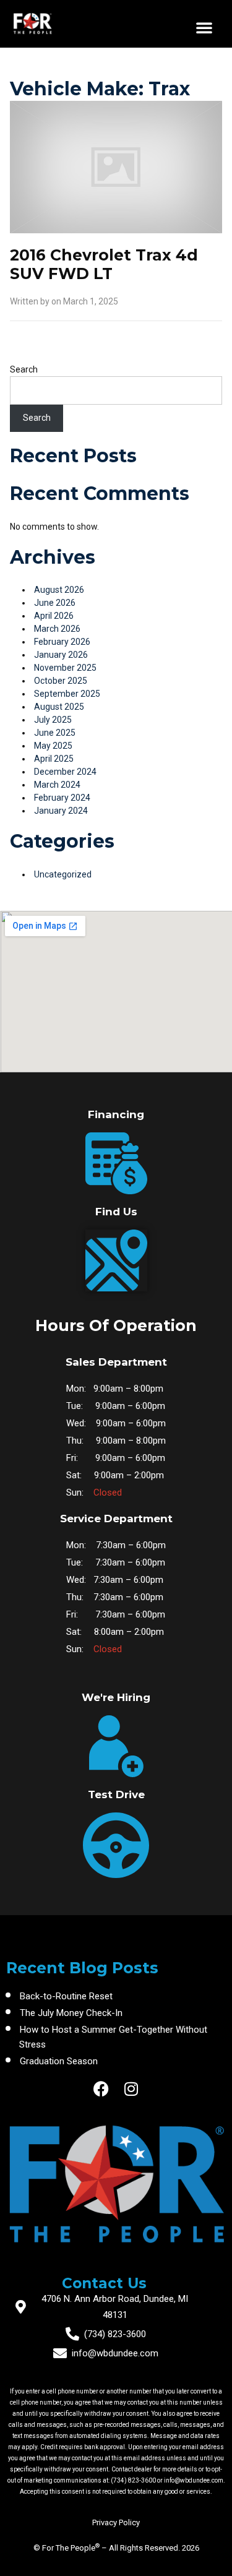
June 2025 (55, 733)
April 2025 (54, 759)
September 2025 (67, 694)
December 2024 (65, 772)
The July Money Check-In (71, 2013)
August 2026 (59, 590)
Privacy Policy (116, 2522)
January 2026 (61, 655)
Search (24, 369)
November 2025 (65, 668)
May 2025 (53, 746)
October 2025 (61, 681)
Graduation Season (59, 2061)
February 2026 (62, 642)
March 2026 (57, 629)
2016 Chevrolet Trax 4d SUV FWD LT (104, 264)
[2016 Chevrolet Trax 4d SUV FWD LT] (116, 173)
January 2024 (61, 811)
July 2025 (53, 720)
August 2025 (59, 707)
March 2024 (57, 785)
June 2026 (55, 603)
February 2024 (62, 798)
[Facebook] (101, 2089)
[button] (204, 27)
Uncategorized (63, 874)
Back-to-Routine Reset (66, 1996)
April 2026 (54, 616)
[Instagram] (131, 2089)
